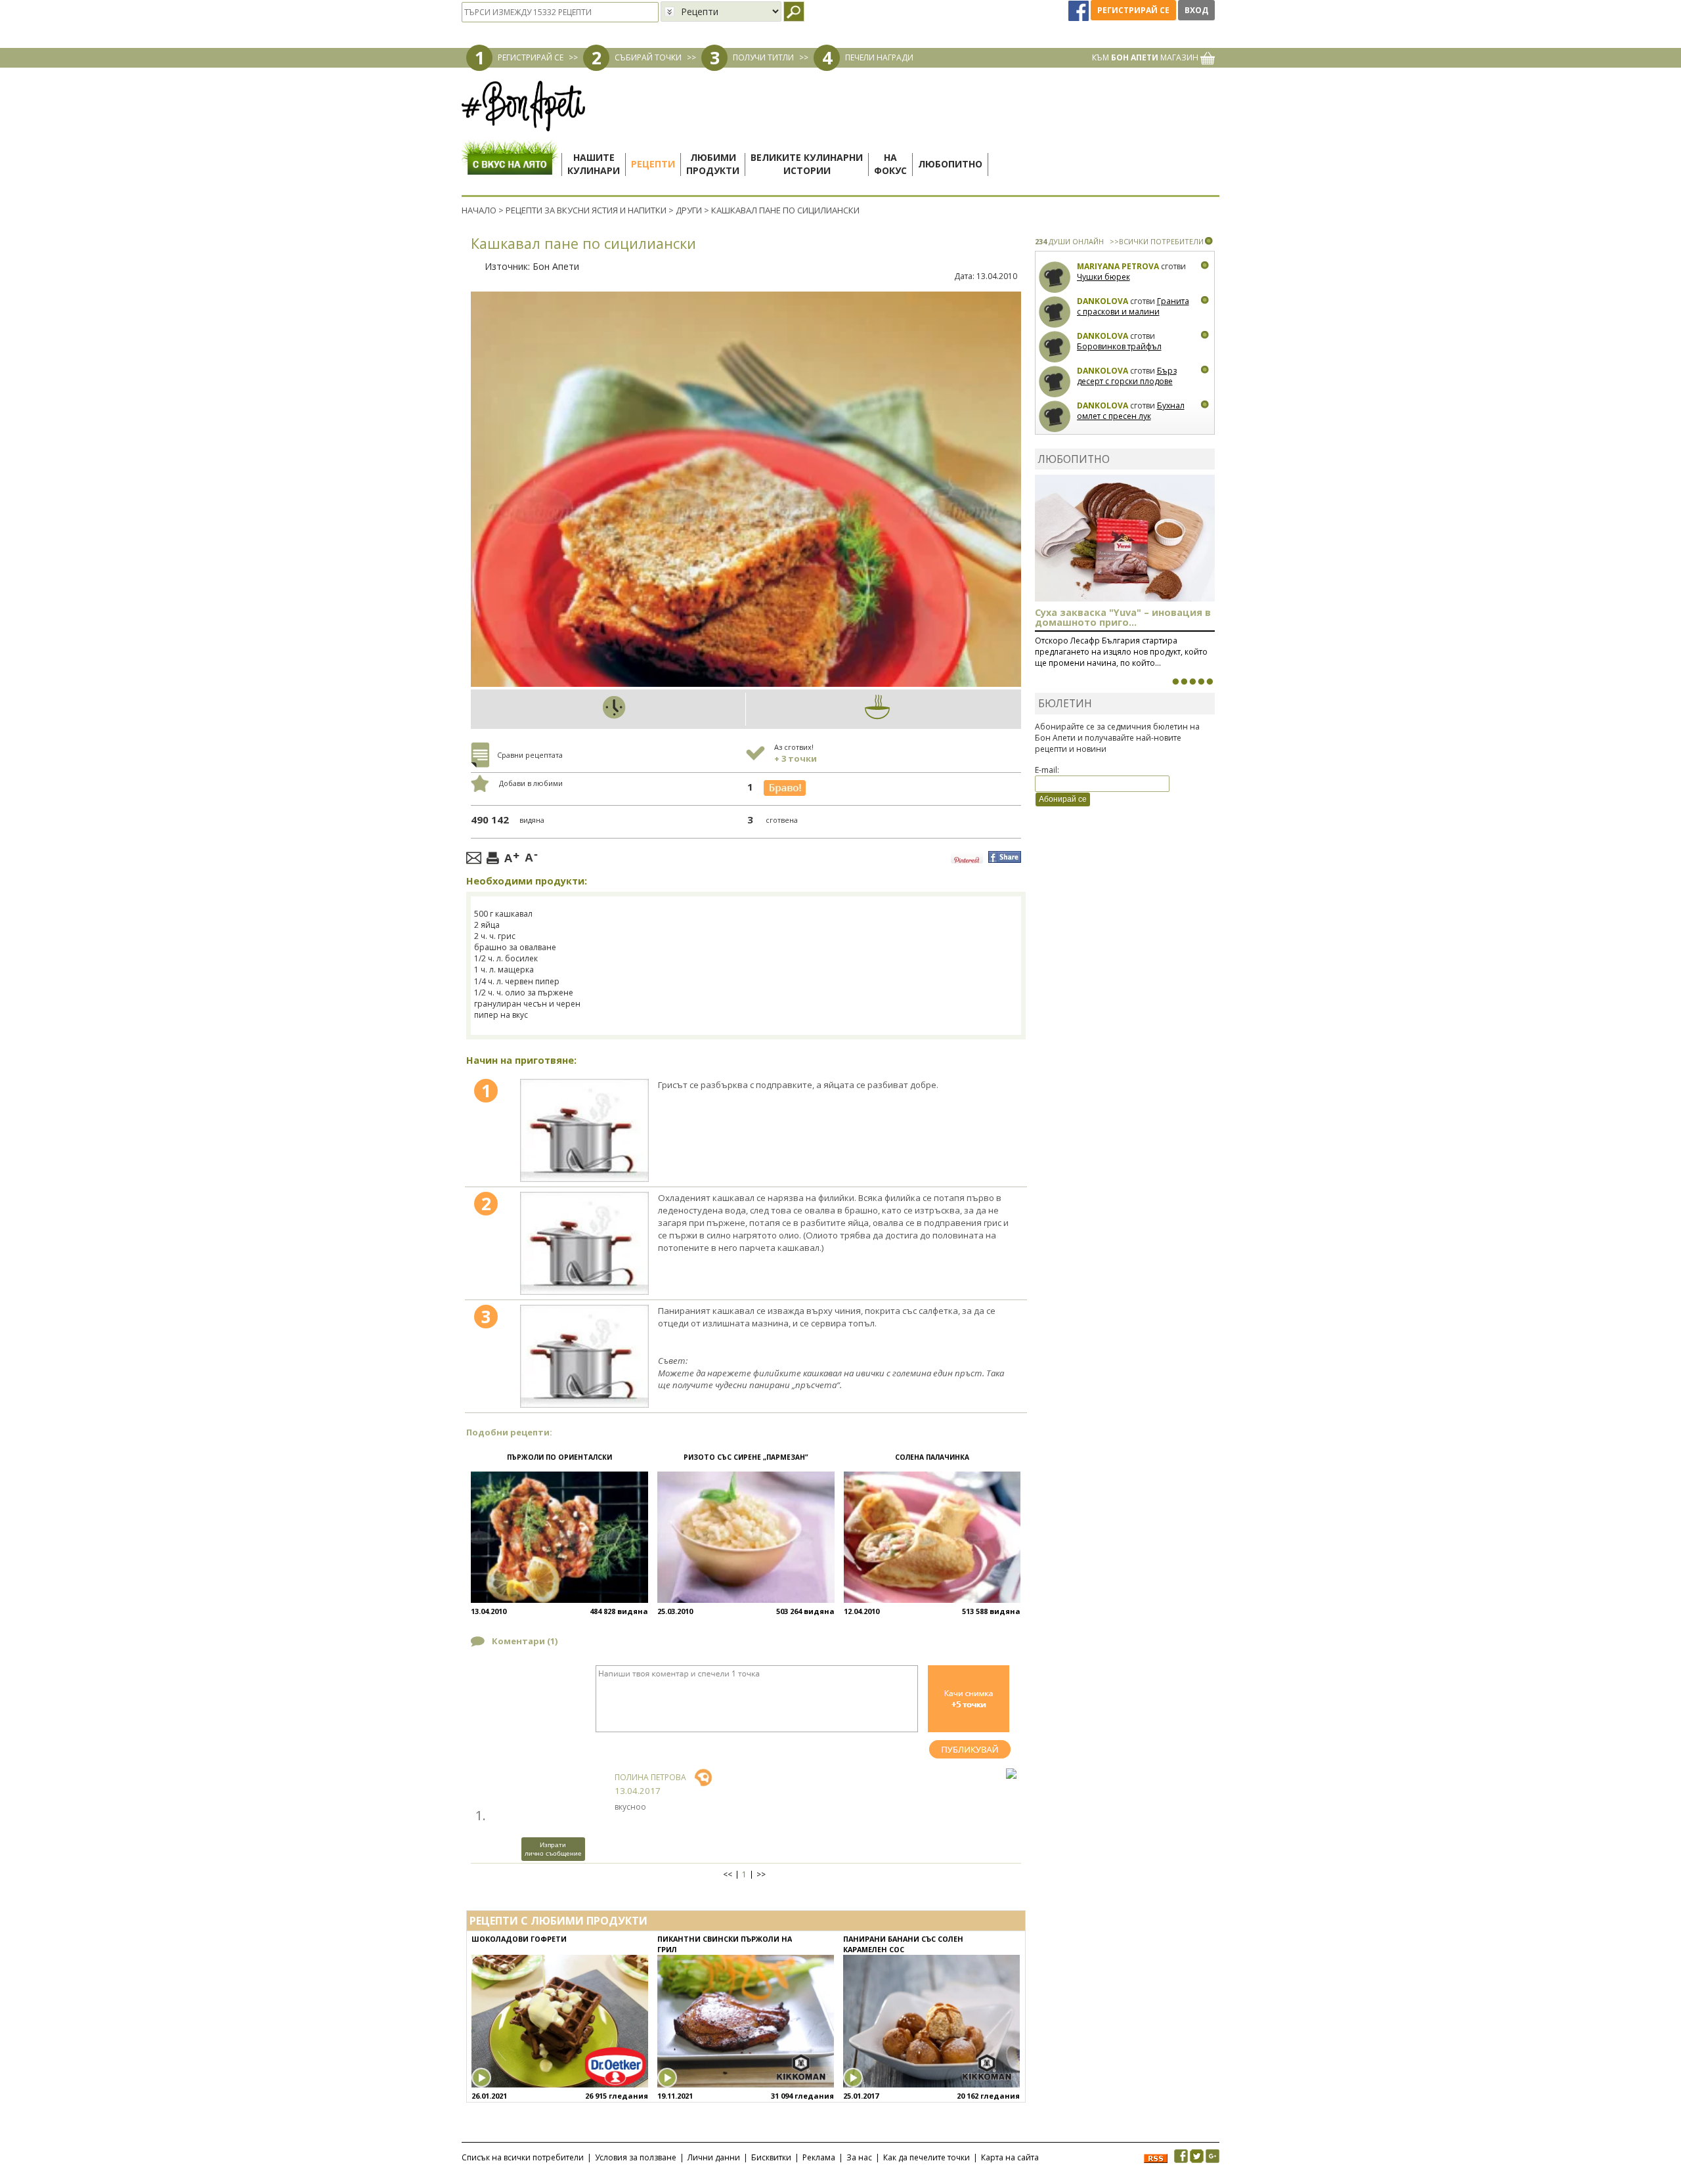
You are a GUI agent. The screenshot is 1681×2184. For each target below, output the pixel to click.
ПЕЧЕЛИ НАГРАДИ (879, 57)
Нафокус (890, 164)
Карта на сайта (1010, 2157)
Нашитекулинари (594, 164)
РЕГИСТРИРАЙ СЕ (531, 57)
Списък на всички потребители (523, 2157)
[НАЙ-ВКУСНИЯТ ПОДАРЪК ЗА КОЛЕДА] (1192, 682)
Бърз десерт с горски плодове (1127, 376)
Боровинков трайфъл (1119, 346)
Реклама (819, 2157)
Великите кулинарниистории (807, 164)
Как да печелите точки (927, 2157)
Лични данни (714, 2157)
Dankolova (1102, 301)
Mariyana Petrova (1118, 266)
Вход (1196, 10)
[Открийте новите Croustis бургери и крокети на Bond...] (1184, 682)
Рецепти (653, 164)
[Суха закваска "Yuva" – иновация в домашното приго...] (1175, 682)
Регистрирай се (1133, 10)
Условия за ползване (636, 2157)
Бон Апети (556, 266)
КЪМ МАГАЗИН (1146, 57)
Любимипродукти (713, 164)
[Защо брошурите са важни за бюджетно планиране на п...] (1210, 682)
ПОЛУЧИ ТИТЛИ (763, 57)
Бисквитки (771, 2157)
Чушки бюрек (1103, 277)
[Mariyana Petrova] (1055, 277)
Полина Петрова (650, 1777)
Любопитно (950, 164)
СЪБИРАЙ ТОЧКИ (648, 57)
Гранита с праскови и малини (1133, 306)
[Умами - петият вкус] (1201, 682)
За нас (859, 2157)
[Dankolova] (1055, 312)
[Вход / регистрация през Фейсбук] (1080, 10)
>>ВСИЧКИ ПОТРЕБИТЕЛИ (1157, 241)
